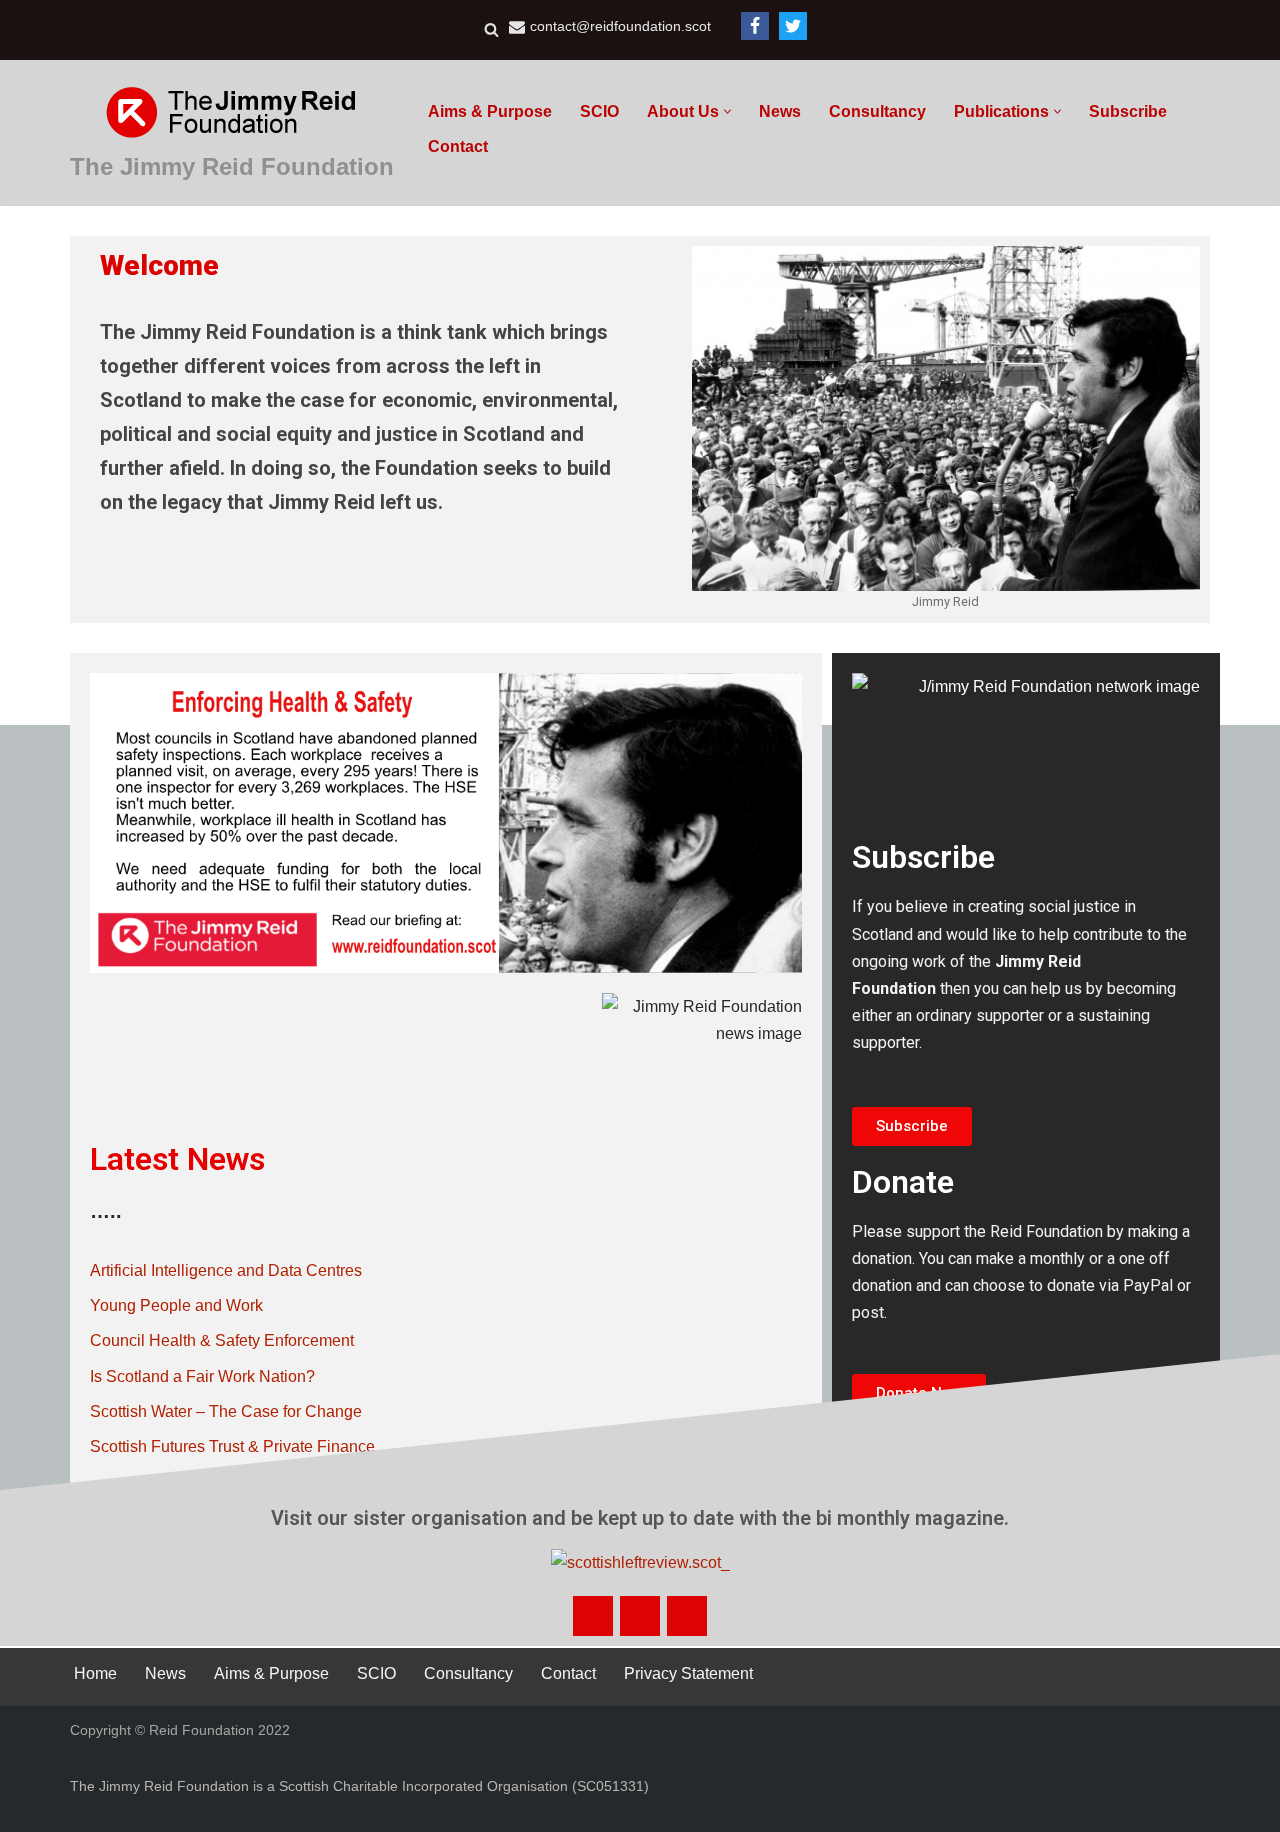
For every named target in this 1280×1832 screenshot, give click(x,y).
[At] (687, 1616)
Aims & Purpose (490, 111)
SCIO (599, 111)
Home (95, 1673)
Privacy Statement (688, 1673)
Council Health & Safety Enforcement (222, 1340)
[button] (727, 111)
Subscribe (1128, 111)
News (780, 111)
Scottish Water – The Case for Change (226, 1411)
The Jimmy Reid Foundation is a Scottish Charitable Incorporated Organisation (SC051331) (359, 1786)
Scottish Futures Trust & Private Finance (232, 1446)
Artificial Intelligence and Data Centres (226, 1270)
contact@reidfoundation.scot (620, 26)
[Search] (491, 29)
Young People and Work (176, 1305)
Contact (458, 146)
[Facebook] (755, 26)
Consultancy (877, 111)
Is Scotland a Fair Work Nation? (202, 1376)
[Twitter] (793, 26)
